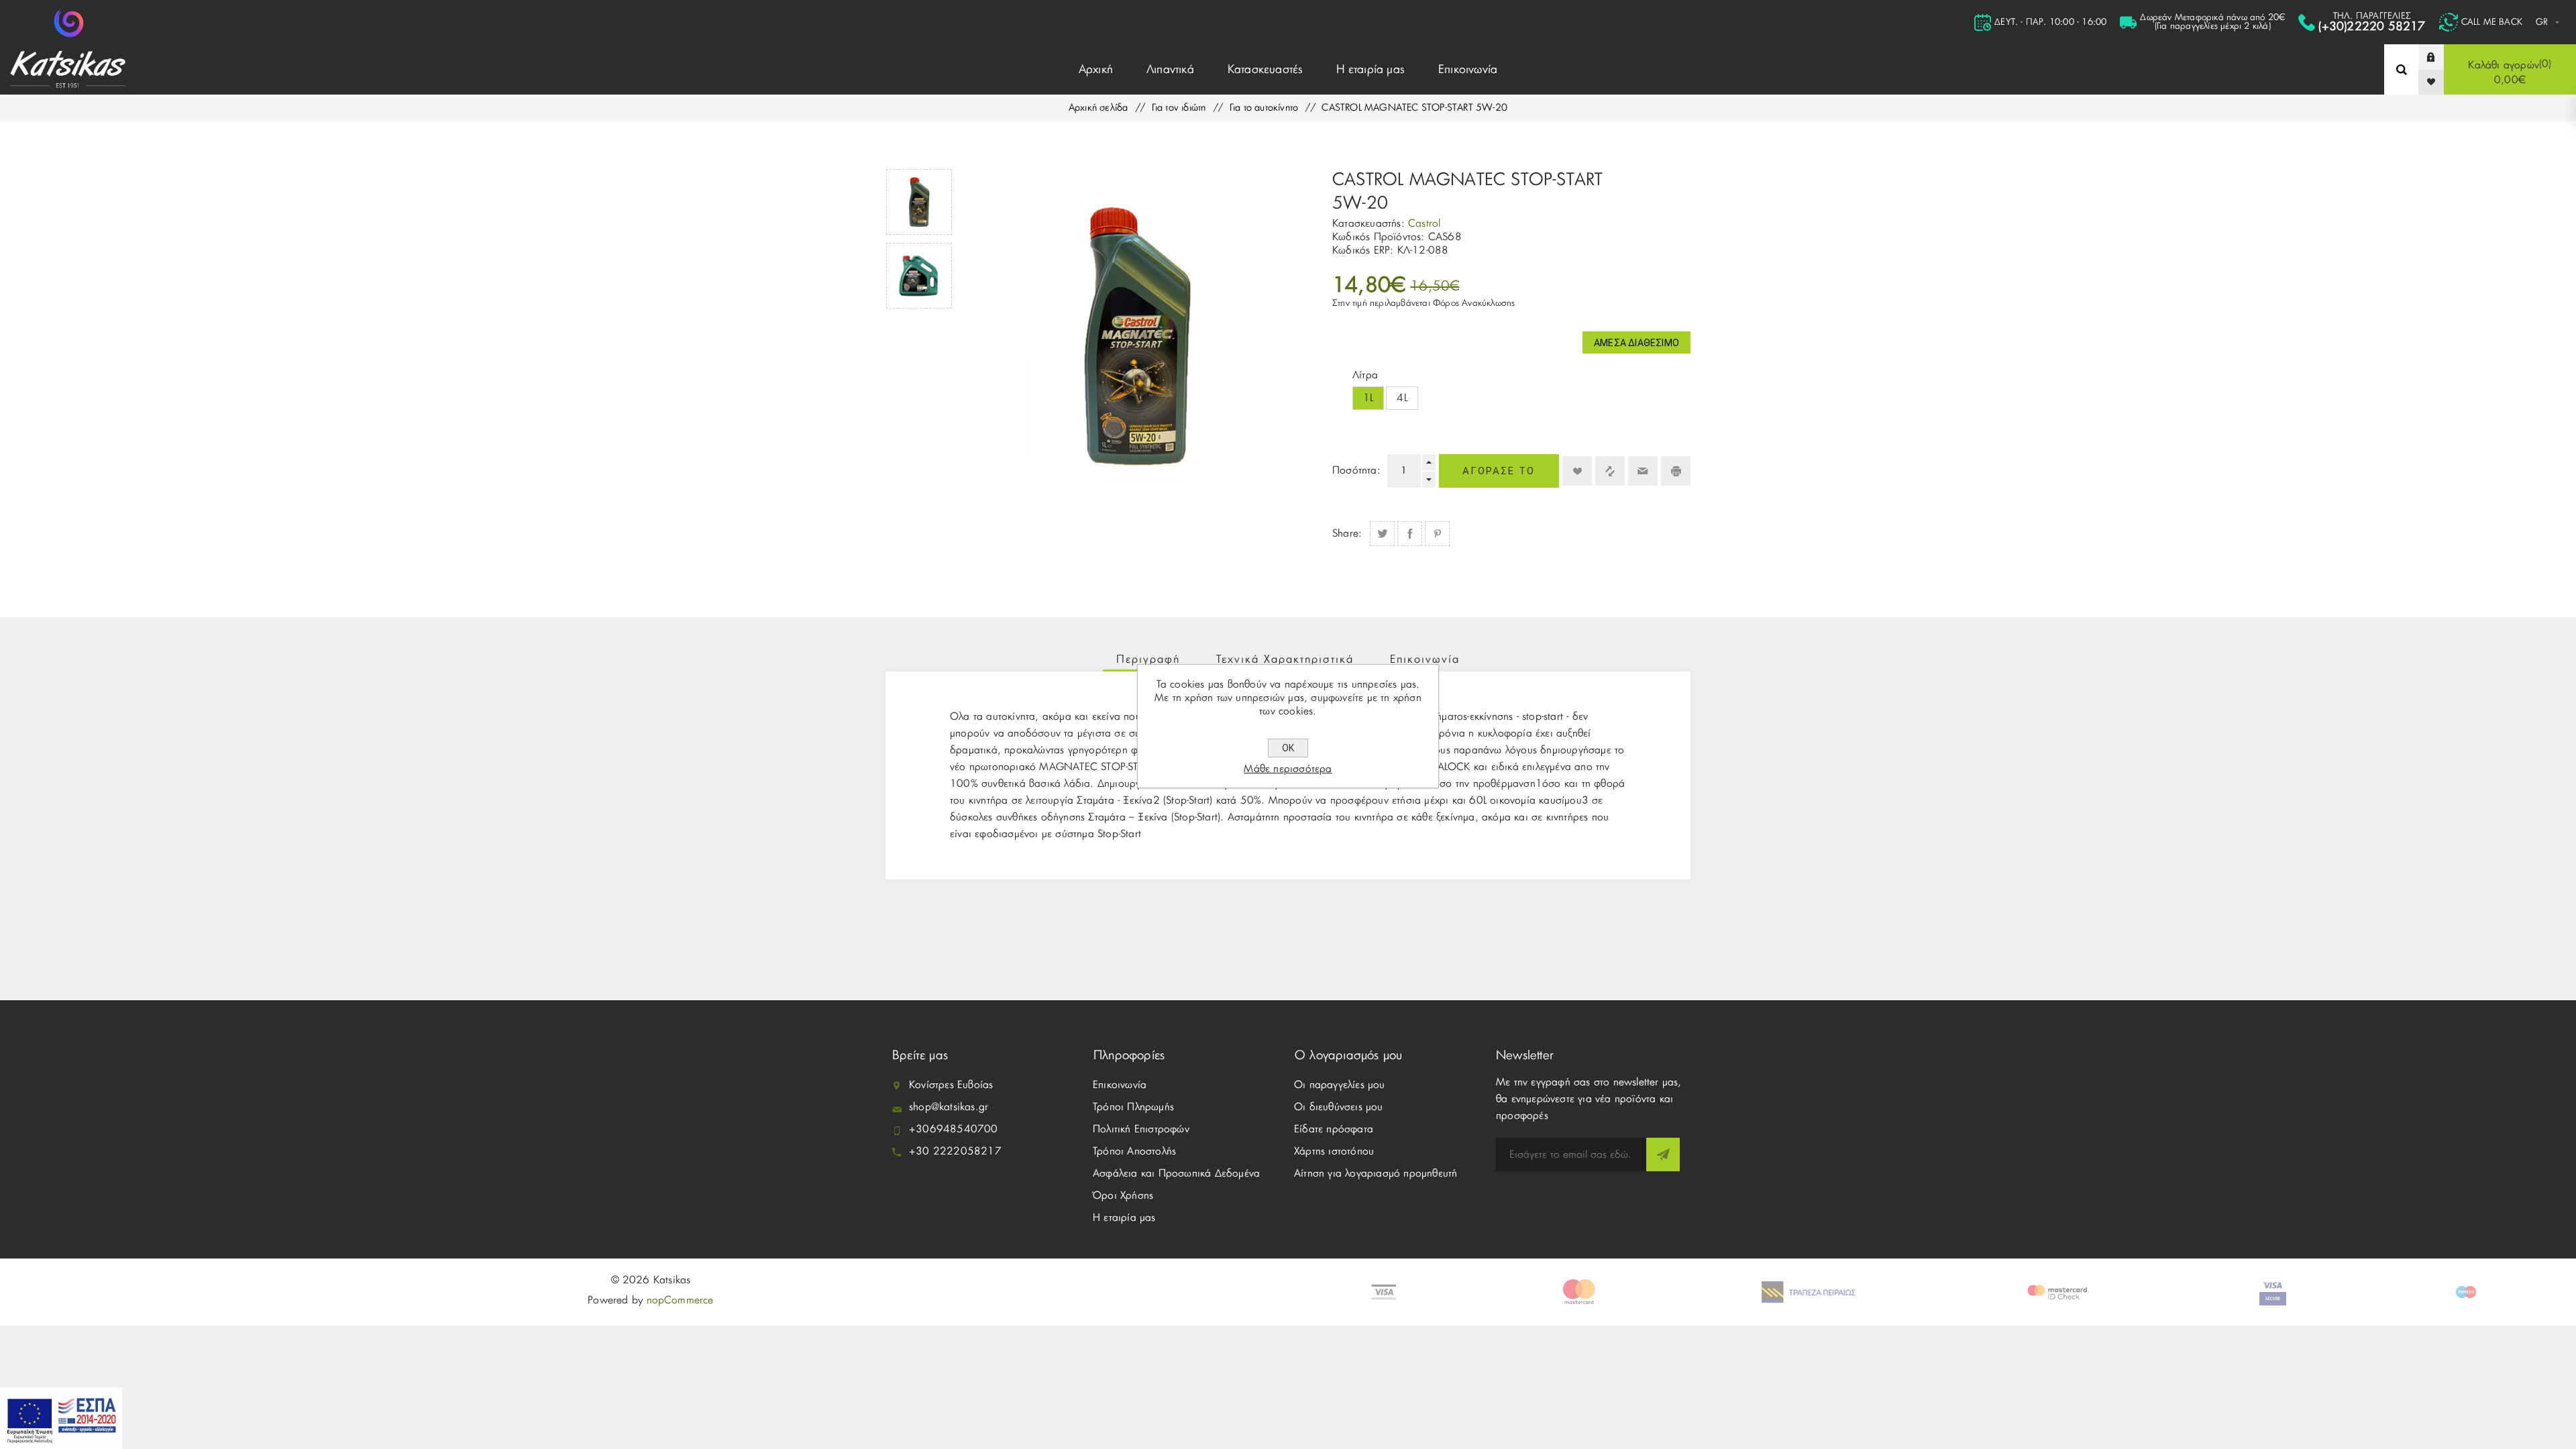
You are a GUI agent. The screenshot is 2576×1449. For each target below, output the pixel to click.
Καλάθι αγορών (2508, 72)
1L (1368, 398)
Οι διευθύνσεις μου (1339, 1107)
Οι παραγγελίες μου (1340, 1085)
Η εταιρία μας (1124, 1218)
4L (1402, 398)
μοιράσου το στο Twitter (1382, 534)
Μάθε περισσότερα (1288, 769)
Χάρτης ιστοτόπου (1334, 1151)
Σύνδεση (2441, 57)
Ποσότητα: (1356, 471)
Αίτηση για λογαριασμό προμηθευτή (1376, 1174)
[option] (919, 202)
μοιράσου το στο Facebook (1410, 534)
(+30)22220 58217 (2372, 26)
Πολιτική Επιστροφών (1141, 1129)
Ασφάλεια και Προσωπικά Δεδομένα (1176, 1174)
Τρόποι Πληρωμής (1133, 1107)
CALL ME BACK (2492, 22)
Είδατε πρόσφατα (1334, 1129)
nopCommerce (680, 1300)
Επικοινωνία (1120, 1085)
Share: (1347, 534)
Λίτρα (1365, 375)
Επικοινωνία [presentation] (1425, 659)
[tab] (1148, 659)
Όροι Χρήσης (1123, 1196)
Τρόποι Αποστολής (1134, 1151)
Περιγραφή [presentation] (1148, 659)
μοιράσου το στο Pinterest (1437, 534)
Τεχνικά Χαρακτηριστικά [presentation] (1285, 659)
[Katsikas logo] (69, 22)
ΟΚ (1288, 748)
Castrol (1424, 224)
